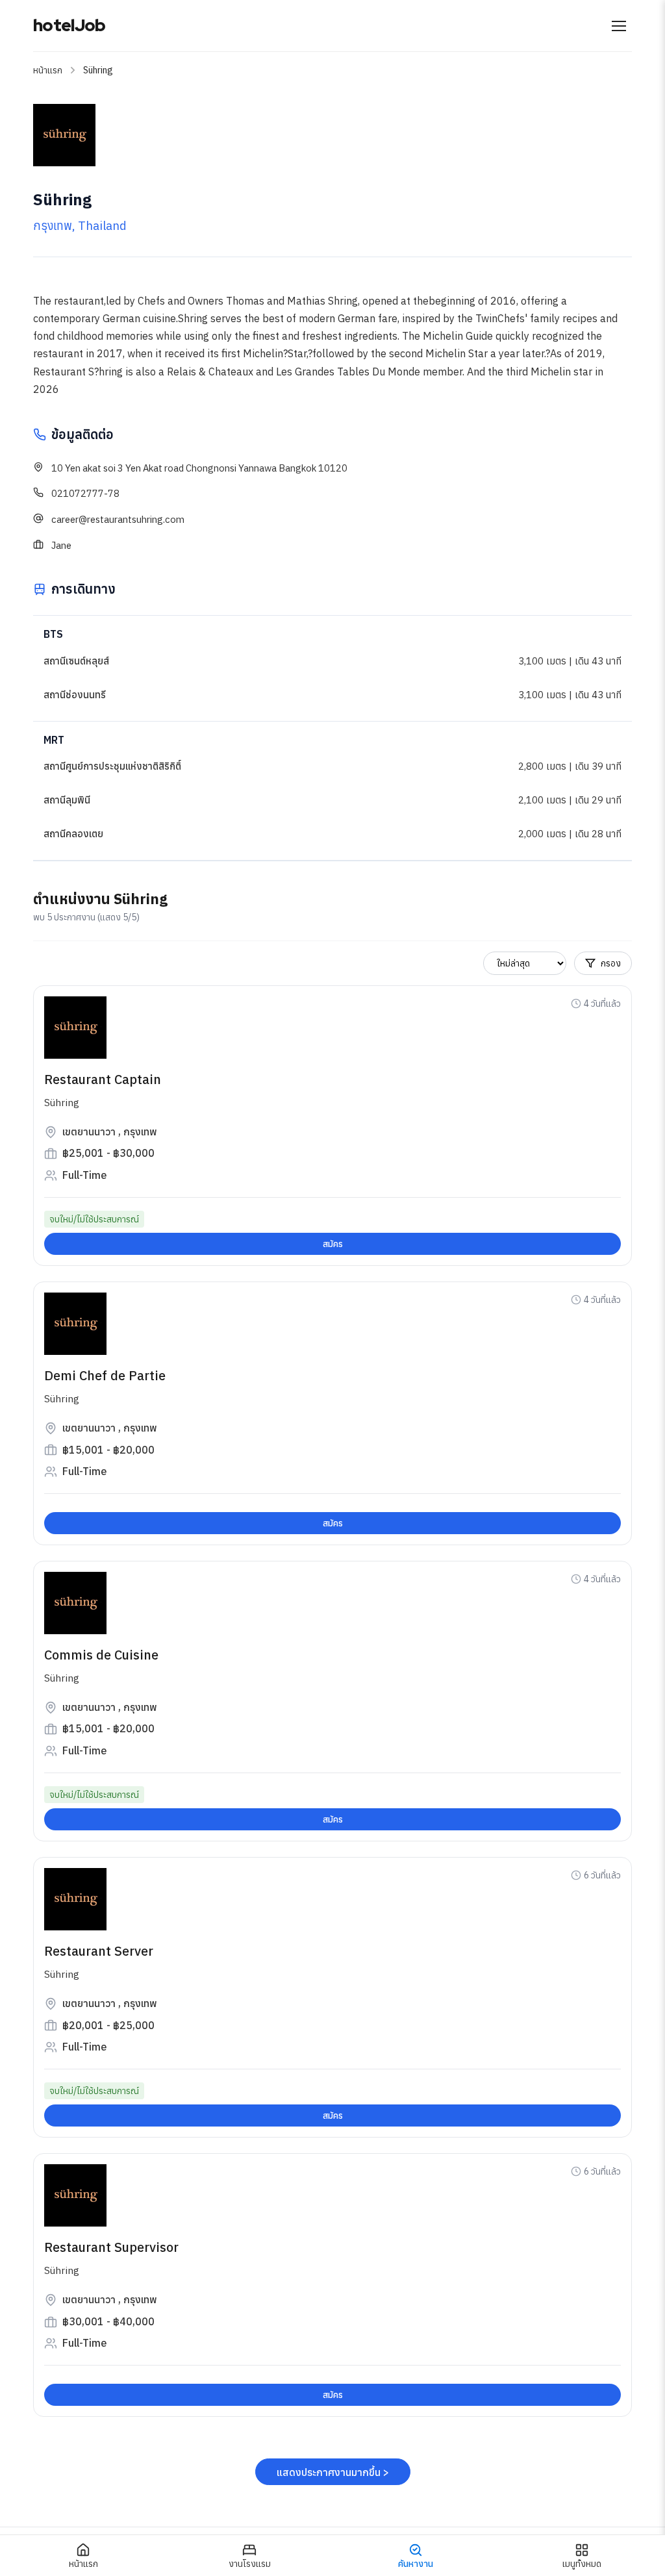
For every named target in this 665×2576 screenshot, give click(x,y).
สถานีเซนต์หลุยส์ (76, 661)
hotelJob (69, 25)
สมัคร (333, 1244)
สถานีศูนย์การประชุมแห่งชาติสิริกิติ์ (112, 766)
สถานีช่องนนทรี (75, 695)
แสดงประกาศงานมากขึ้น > (333, 2472)
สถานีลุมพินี (67, 800)
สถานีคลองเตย (73, 834)
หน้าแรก (48, 70)
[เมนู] (619, 26)
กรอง (611, 963)
